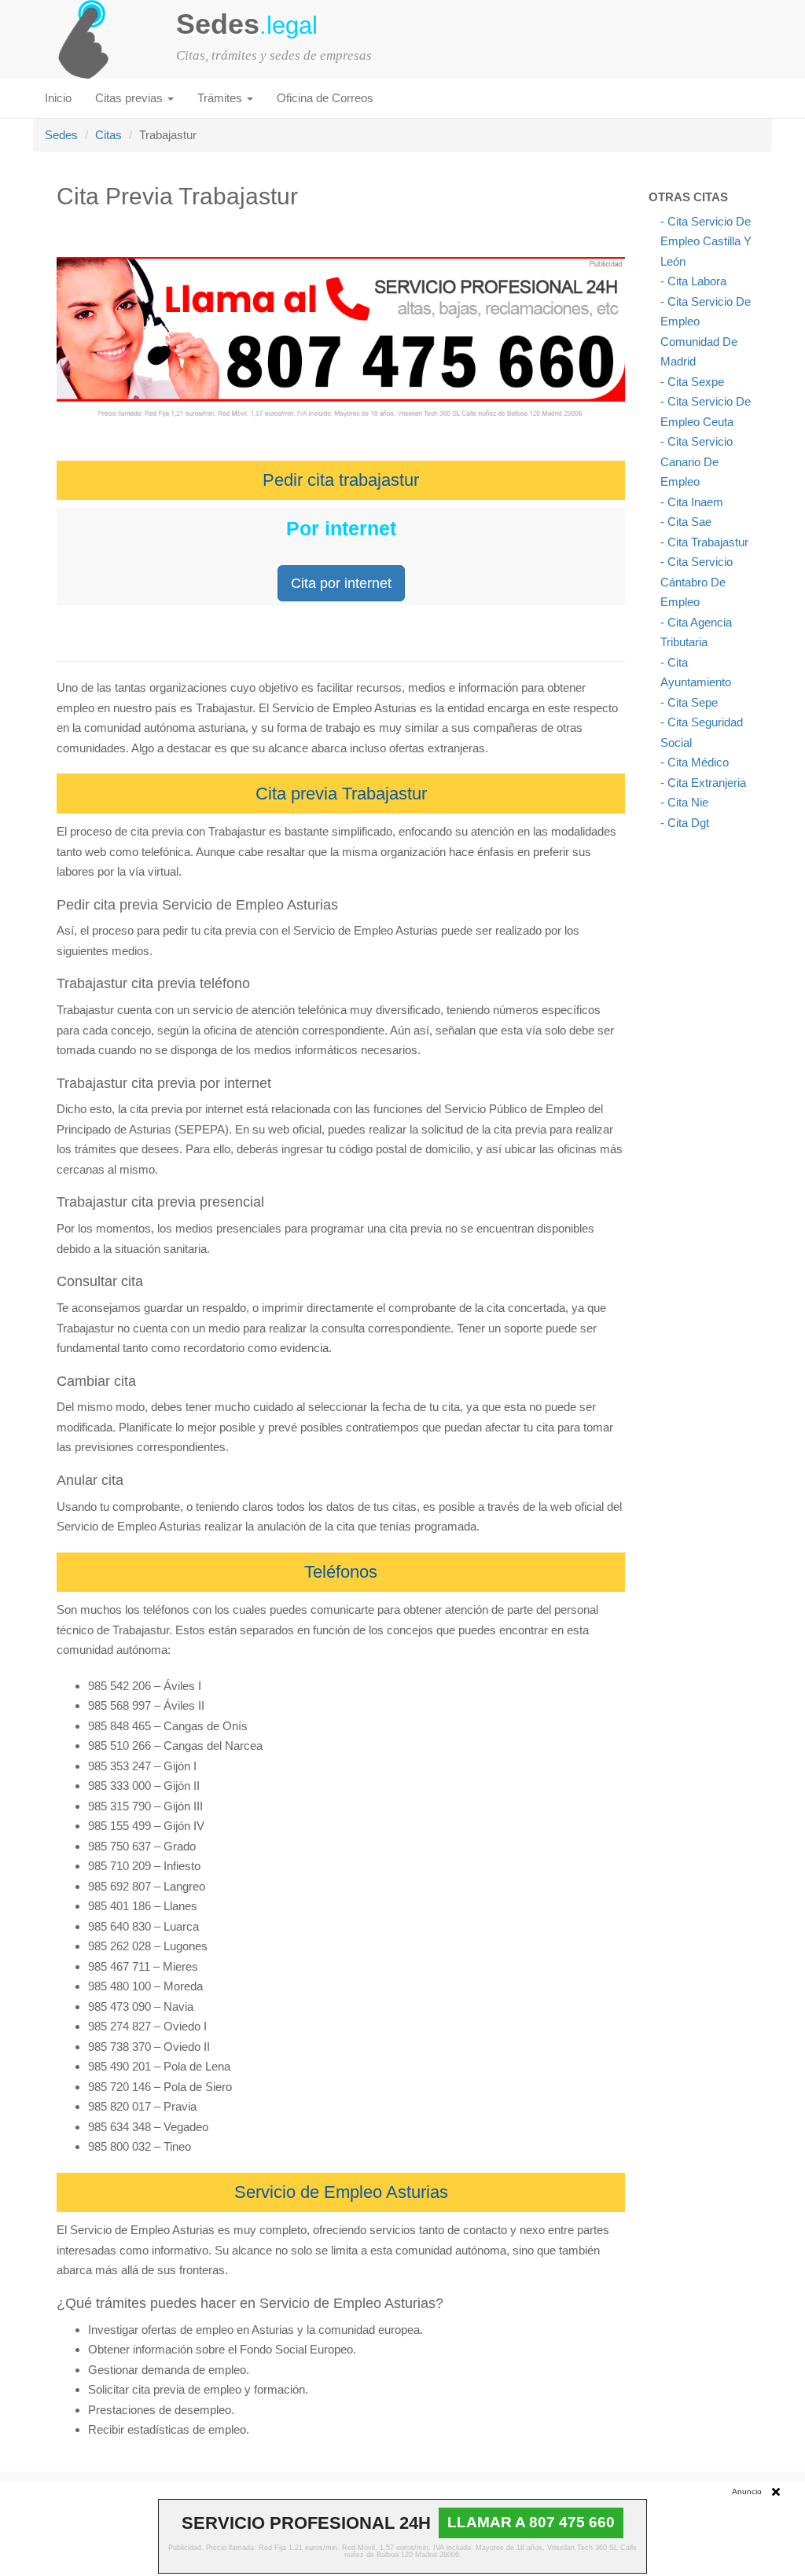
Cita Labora (697, 281)
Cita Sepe (693, 702)
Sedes (61, 135)
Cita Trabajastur (708, 542)
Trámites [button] (221, 98)
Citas (108, 135)
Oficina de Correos (325, 98)
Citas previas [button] (130, 98)
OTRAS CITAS (688, 197)
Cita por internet (341, 583)
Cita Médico (698, 762)
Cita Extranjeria (707, 783)
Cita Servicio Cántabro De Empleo (697, 582)
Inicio (58, 98)
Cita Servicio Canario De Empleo (697, 461)
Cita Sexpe (696, 382)
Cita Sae (689, 522)
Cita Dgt (688, 823)
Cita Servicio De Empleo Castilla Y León (706, 241)
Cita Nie (688, 802)
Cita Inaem (695, 502)
